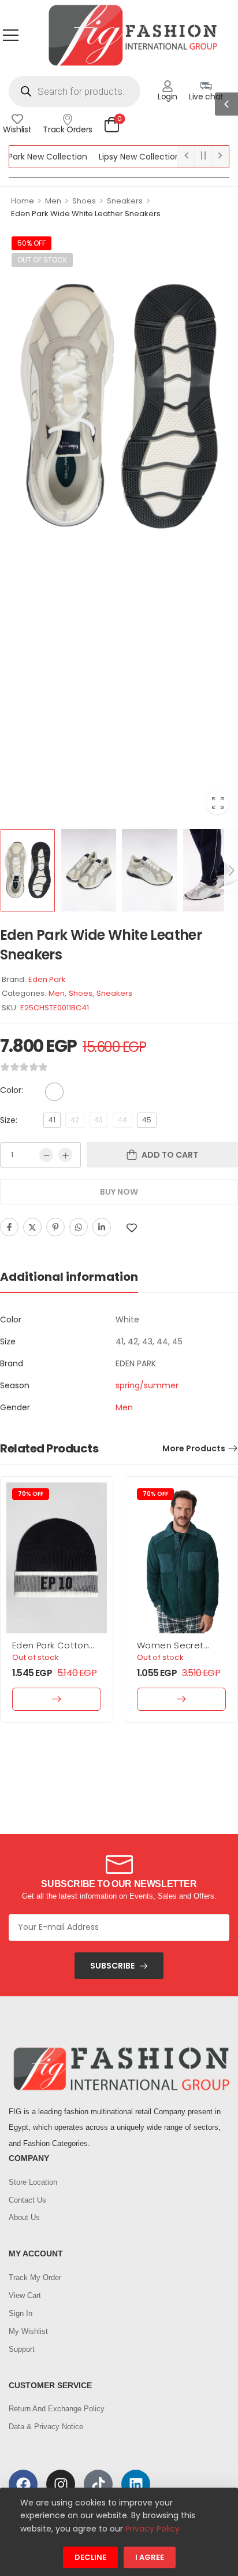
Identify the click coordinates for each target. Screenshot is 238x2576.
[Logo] (132, 35)
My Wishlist (28, 2331)
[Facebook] (9, 1227)
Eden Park (47, 979)
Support (22, 2349)
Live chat (206, 97)
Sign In (21, 2313)
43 (98, 1120)
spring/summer (147, 1385)
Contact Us (27, 2200)
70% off (31, 1494)
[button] (11, 35)
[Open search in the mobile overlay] (75, 91)
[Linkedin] (102, 1227)
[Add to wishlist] (132, 1228)
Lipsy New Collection (120, 157)
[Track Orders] (68, 119)
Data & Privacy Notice (46, 2427)
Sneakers (125, 201)
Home (23, 201)
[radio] (54, 1092)
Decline (90, 2558)
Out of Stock (42, 260)
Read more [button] (57, 1699)
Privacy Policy (153, 2529)
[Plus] (65, 1155)
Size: (9, 1120)
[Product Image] (119, 406)
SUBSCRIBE (112, 1966)
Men (53, 201)
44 (122, 1120)
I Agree (150, 2558)
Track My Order (35, 2277)
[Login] (168, 86)
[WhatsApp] (79, 1227)
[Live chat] (206, 86)
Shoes (84, 201)
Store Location (33, 2182)
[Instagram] (61, 2484)
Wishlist (17, 129)
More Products (194, 1448)
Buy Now (119, 1192)
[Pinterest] (55, 1227)
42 (75, 1120)
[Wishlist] (17, 119)
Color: (12, 1090)
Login (168, 97)
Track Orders (68, 129)
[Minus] (46, 1155)
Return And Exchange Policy (57, 2409)
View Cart (25, 2295)
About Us (24, 2217)
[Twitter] (32, 1227)
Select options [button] (181, 1699)
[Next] (231, 871)
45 (147, 1120)
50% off (31, 243)
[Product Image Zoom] (218, 803)
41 (52, 1120)
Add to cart (170, 1155)
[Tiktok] (98, 2484)
